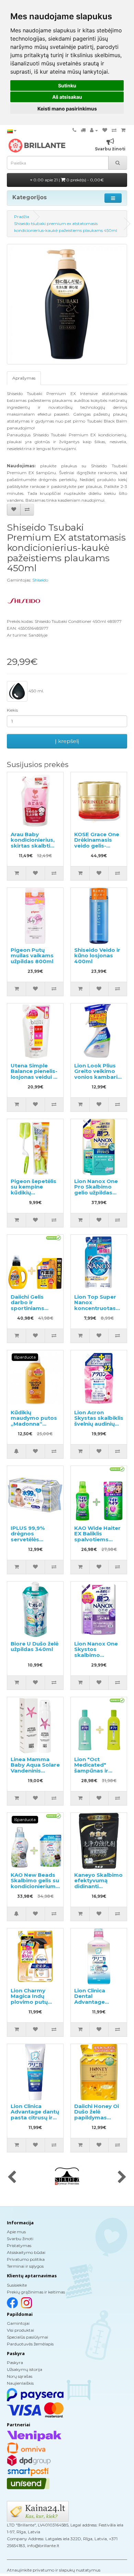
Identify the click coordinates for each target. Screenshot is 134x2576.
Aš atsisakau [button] (67, 97)
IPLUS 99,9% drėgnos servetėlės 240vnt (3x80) (30, 1537)
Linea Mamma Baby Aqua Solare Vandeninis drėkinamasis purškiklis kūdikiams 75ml (35, 1774)
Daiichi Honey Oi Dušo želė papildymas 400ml (97, 2115)
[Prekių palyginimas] (114, 130)
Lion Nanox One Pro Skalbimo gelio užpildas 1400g (96, 1190)
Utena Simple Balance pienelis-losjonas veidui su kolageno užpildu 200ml (35, 1077)
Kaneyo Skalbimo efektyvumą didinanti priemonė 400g (98, 1883)
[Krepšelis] (123, 130)
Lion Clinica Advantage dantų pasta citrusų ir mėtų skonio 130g (35, 2117)
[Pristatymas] (83, 130)
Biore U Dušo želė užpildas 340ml (35, 1647)
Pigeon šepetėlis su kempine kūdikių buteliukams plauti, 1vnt (33, 1193)
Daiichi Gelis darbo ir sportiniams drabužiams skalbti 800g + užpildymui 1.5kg (33, 1311)
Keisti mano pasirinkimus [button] (67, 109)
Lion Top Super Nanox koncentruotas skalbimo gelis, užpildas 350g (95, 1308)
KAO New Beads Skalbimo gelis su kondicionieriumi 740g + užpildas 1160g (35, 1886)
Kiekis (12, 710)
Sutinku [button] (67, 86)
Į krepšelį (67, 741)
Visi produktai (20, 2330)
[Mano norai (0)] (105, 130)
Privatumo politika (26, 2259)
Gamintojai (18, 2323)
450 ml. (36, 691)
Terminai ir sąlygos (25, 2266)
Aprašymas (24, 378)
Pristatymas (19, 2245)
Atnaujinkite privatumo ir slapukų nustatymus (54, 2570)
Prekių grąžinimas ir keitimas (36, 2292)
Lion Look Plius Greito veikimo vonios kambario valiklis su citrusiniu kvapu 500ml (98, 1080)
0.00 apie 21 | (68, 180)
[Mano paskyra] (94, 130)
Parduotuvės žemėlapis (30, 2344)
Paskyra (15, 2362)
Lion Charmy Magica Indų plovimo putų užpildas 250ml (31, 1999)
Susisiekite (17, 2285)
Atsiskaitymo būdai (26, 2252)
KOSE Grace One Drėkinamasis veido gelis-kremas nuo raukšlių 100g (97, 846)
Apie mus (16, 2232)
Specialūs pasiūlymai (27, 2337)
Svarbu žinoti (20, 2239)
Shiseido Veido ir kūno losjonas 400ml (97, 956)
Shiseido (40, 580)
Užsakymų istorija (25, 2369)
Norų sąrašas (20, 2376)
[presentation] (12, 2178)
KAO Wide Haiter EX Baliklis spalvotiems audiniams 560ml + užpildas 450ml (98, 1539)
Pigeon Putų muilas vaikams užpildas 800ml (32, 956)
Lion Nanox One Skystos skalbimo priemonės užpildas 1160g (96, 1655)
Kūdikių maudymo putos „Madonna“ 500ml (34, 1421)
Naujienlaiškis (20, 2383)
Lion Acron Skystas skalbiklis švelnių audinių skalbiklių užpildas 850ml (99, 1424)
